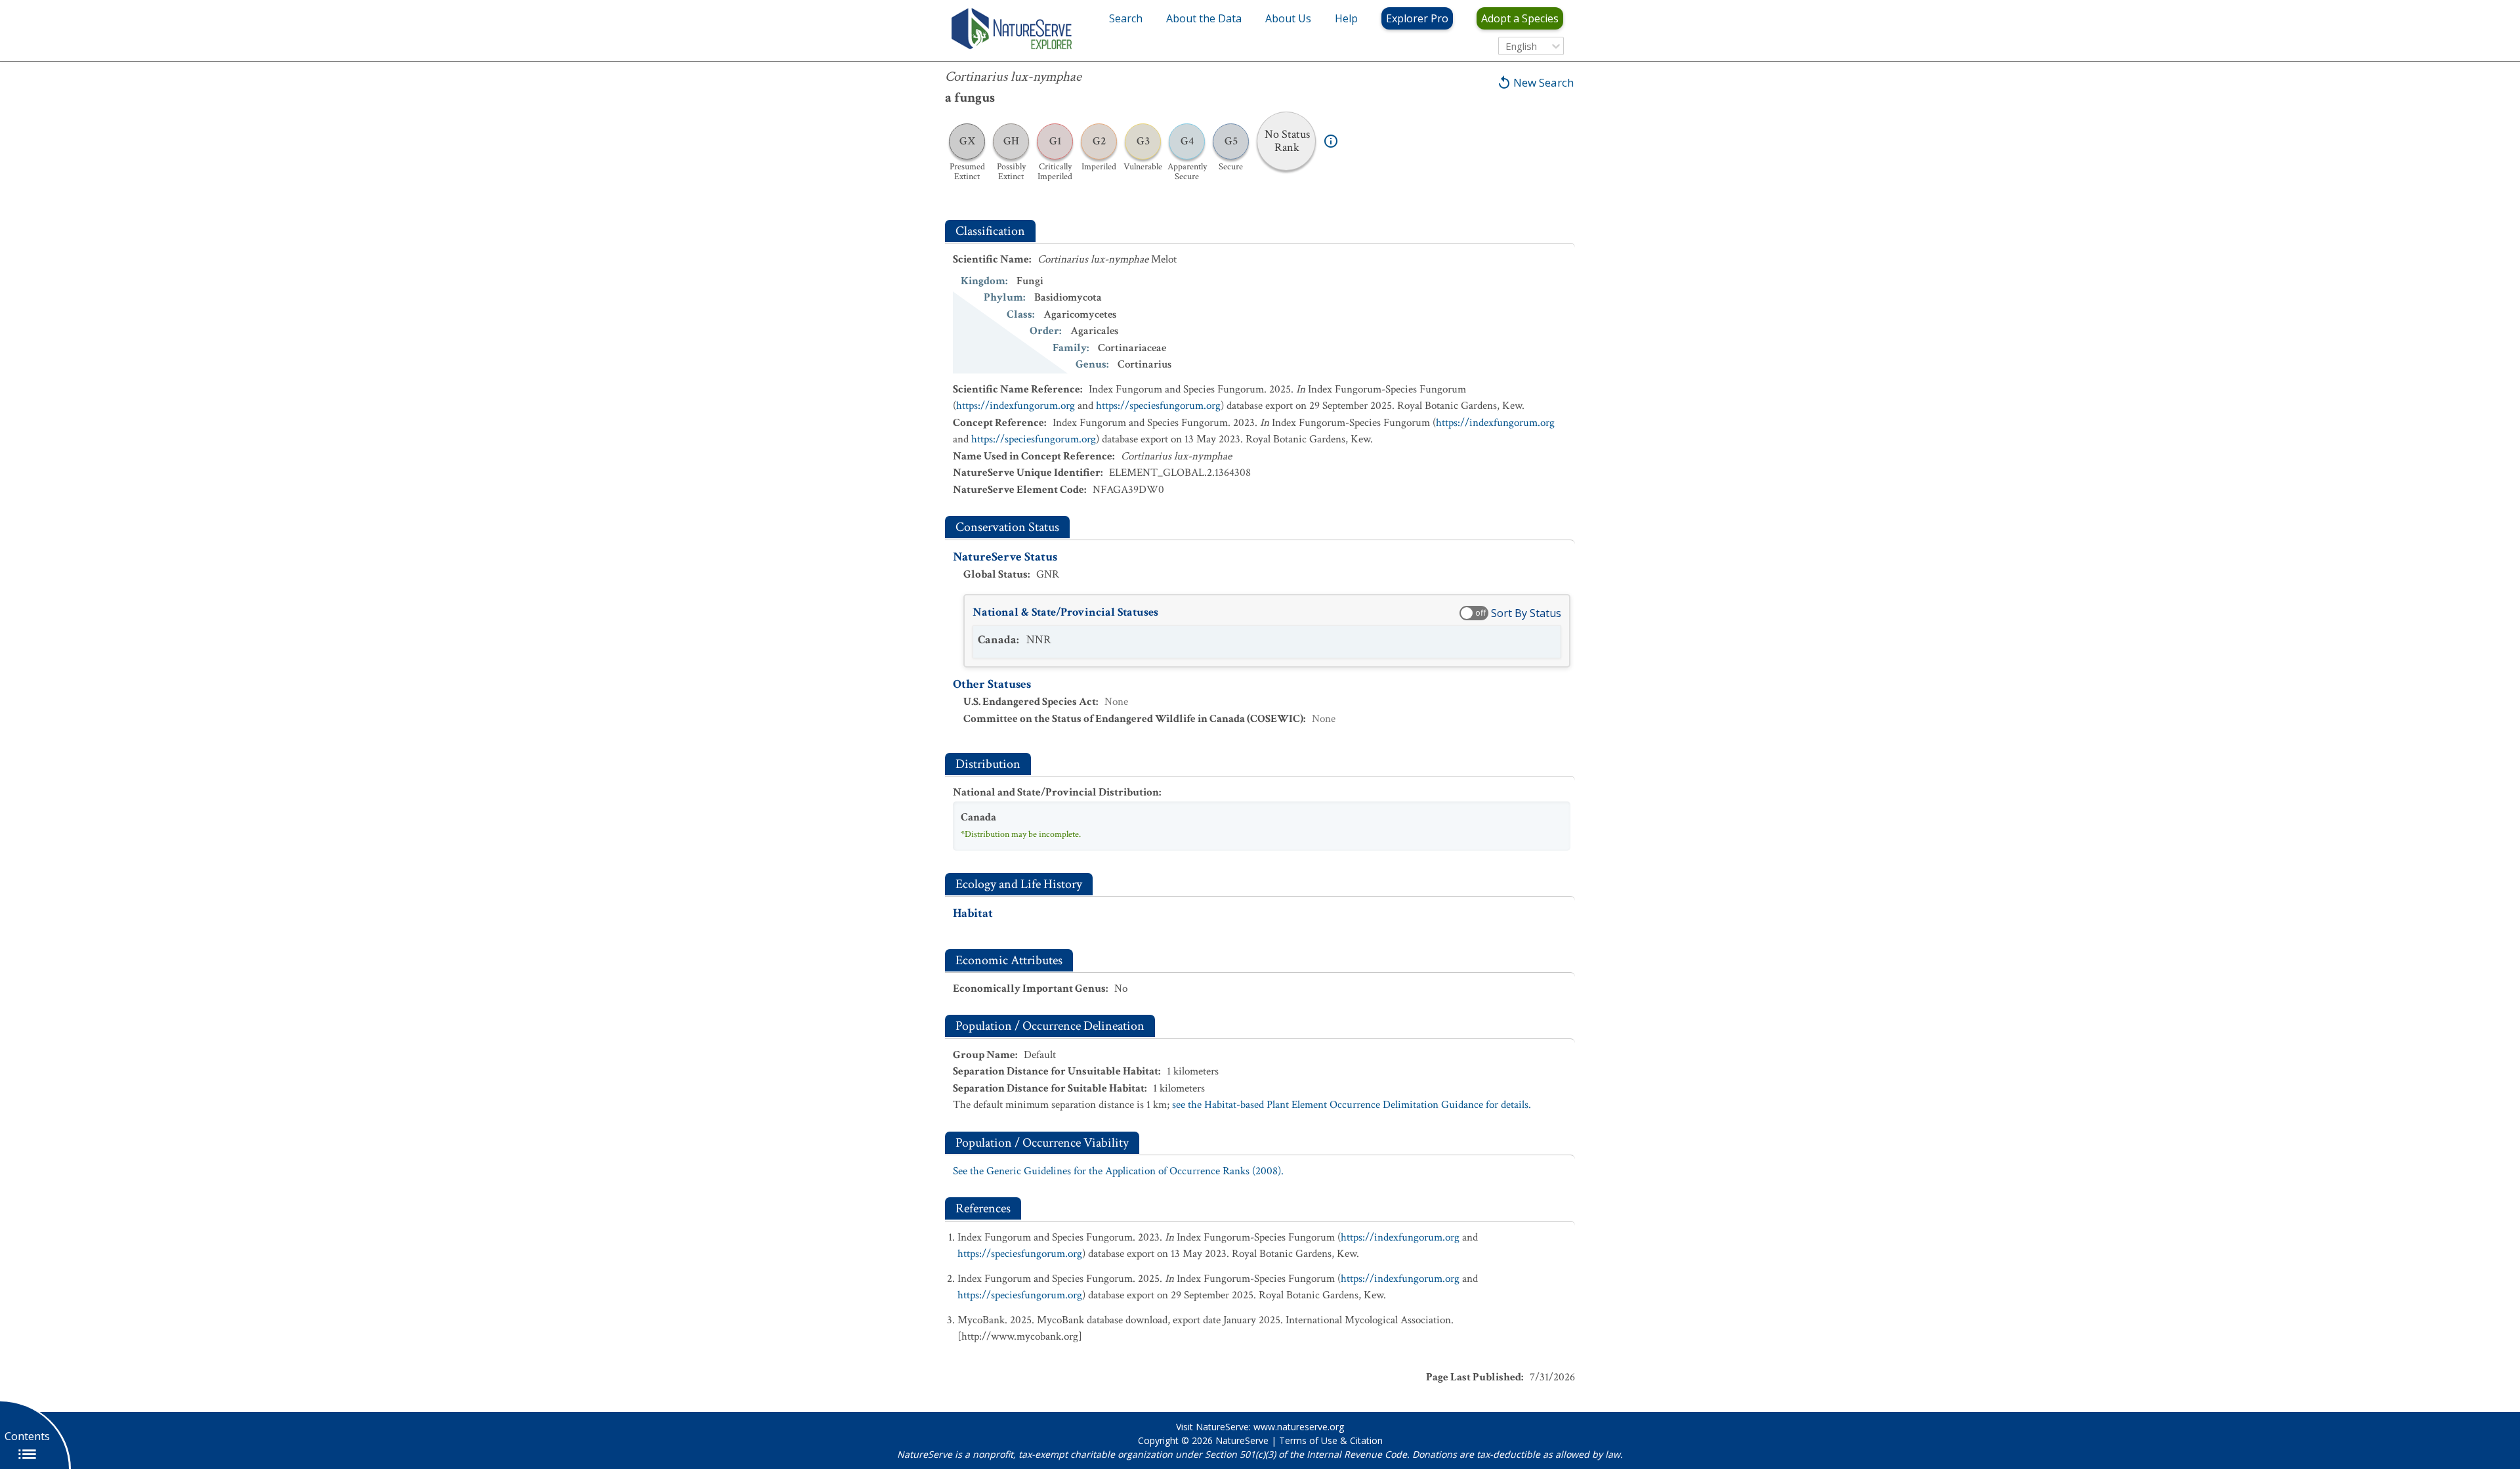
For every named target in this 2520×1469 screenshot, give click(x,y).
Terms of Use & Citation (1331, 1440)
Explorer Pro (1417, 18)
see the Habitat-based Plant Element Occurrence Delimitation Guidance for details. (1352, 1105)
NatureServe (1242, 1440)
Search (1126, 18)
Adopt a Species (1520, 18)
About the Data (1204, 18)
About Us (1288, 18)
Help (1346, 18)
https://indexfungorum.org (1016, 406)
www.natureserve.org (1299, 1427)
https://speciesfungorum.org (1158, 406)
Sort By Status (1526, 613)
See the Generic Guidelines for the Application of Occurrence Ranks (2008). (1118, 1171)
